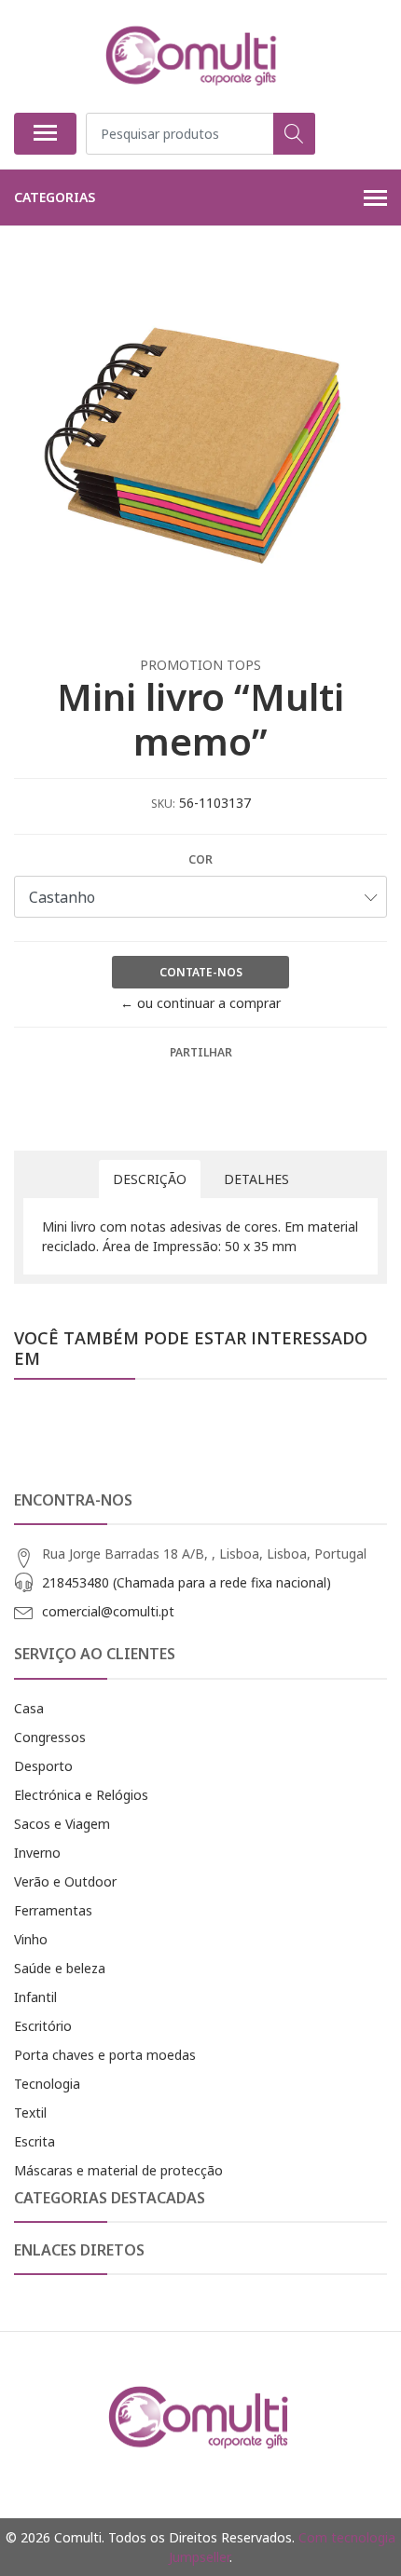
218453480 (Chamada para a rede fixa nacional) (187, 1582)
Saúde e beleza (60, 1968)
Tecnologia (47, 2084)
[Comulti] (193, 56)
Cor (200, 859)
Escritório (43, 2026)
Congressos (50, 1737)
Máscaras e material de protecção (118, 2170)
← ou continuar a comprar (200, 1003)
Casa (29, 1708)
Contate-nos (201, 972)
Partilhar (201, 1052)
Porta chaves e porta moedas (105, 2055)
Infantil (35, 1997)
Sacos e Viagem (62, 1824)
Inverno (37, 1853)
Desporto (43, 1766)
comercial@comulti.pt (108, 1611)
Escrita (35, 2141)
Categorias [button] (55, 197)
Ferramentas (53, 1910)
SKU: (163, 804)
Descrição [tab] (150, 1179)
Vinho (31, 1939)
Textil (30, 2113)
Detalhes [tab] (256, 1179)
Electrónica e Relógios (81, 1795)
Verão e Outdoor (65, 1881)
